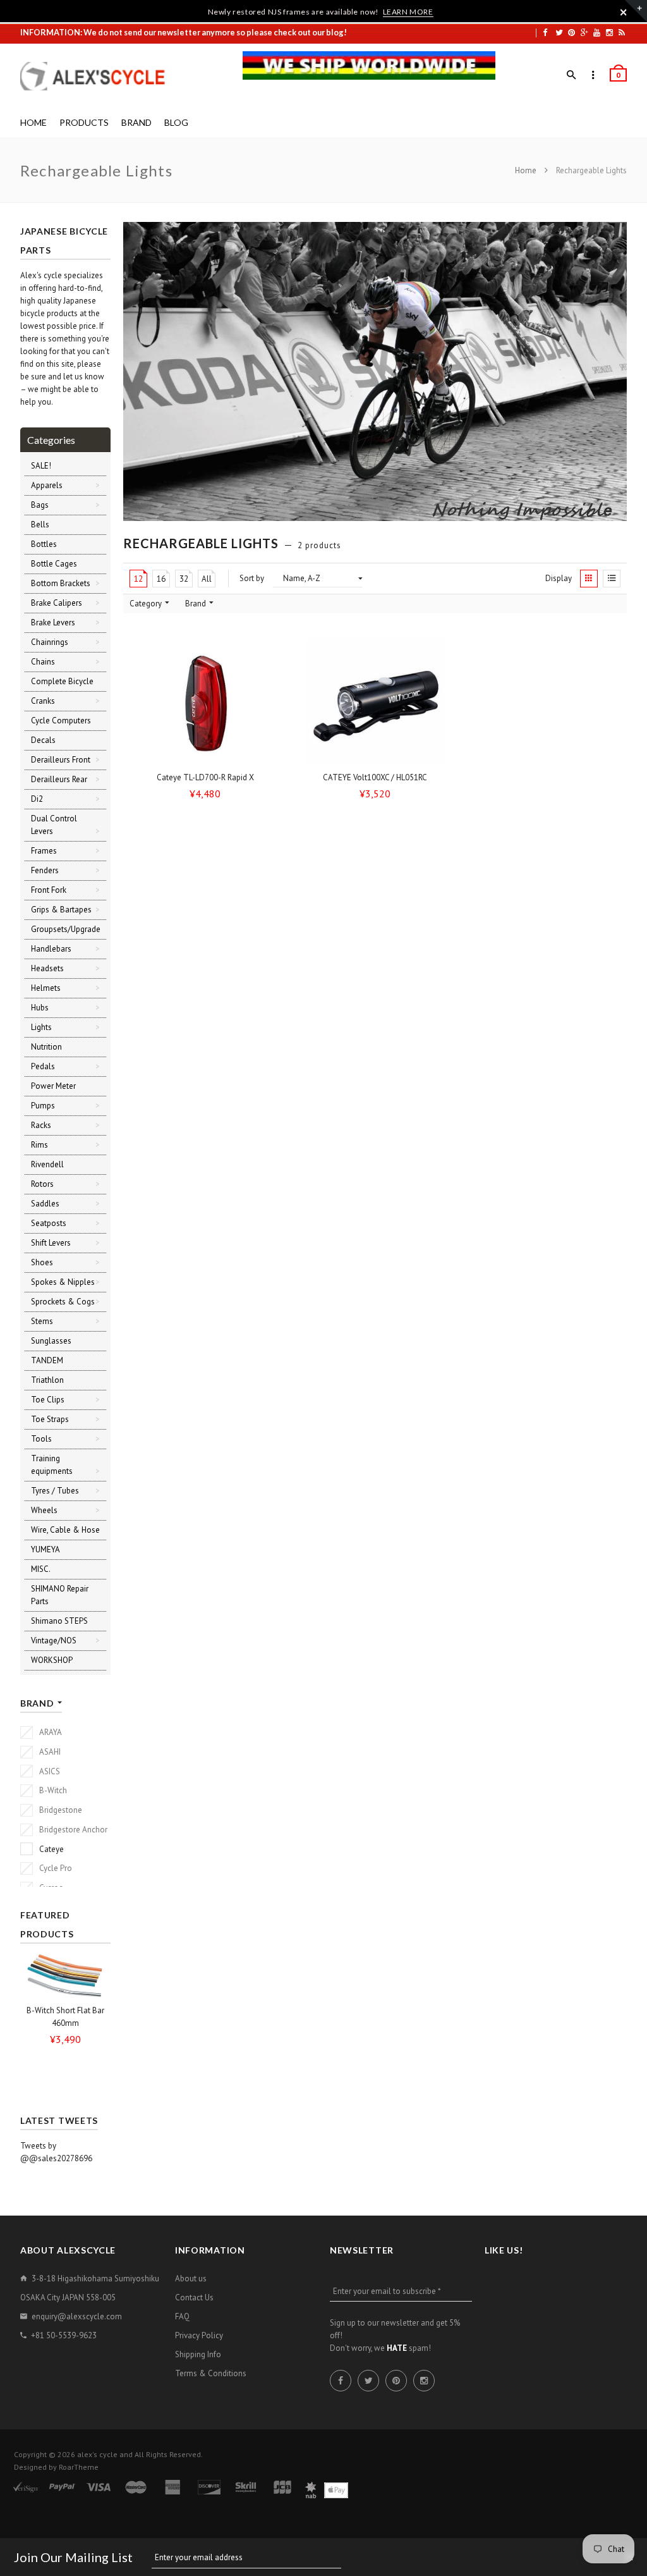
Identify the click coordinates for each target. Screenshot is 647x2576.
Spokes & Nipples (63, 1282)
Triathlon (47, 1380)
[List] (612, 579)
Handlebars (51, 949)
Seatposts (49, 1223)
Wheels (44, 1510)
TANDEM (47, 1360)
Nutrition (46, 1047)
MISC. (41, 1569)
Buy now (209, 754)
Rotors (42, 1184)
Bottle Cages (54, 564)
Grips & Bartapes (61, 910)
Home (527, 170)
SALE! (41, 466)
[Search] (571, 75)
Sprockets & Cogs (63, 1302)
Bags (40, 505)
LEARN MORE (408, 12)
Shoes (42, 1262)
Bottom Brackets (61, 583)
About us (191, 2279)
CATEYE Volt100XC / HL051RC (375, 777)
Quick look (273, 754)
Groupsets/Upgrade (66, 929)
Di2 (37, 799)
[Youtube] (597, 32)
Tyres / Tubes (55, 1491)
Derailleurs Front (61, 760)
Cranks (43, 701)
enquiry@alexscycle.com (77, 2316)
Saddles (45, 1204)
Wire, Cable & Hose (65, 1530)
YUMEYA (45, 1549)
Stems (42, 1321)
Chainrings (50, 642)
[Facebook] (545, 32)
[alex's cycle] (99, 76)
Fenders (45, 870)
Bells (40, 524)
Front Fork (49, 890)
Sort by (252, 578)
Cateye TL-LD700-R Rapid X (205, 777)
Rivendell (47, 1164)
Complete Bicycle (62, 681)
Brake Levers (53, 623)
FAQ (182, 2316)
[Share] (270, 677)
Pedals (43, 1066)
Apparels (47, 485)
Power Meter (53, 1086)
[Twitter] (559, 32)
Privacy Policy (199, 2335)
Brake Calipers (57, 603)
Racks (41, 1125)
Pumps (43, 1106)
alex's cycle (97, 2454)
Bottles (44, 544)
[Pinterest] (571, 32)
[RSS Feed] (622, 32)
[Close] (624, 12)
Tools (41, 1439)
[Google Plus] (584, 32)
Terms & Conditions (211, 2373)
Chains (43, 662)
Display (559, 578)
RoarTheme (79, 2467)
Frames (44, 851)
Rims (39, 1145)
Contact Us (194, 2297)
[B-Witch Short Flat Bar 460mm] (65, 1975)
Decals (43, 740)
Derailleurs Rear (59, 779)
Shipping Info (198, 2354)
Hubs (40, 1008)
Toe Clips (48, 1400)
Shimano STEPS (59, 1621)
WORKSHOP (52, 1660)
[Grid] (589, 579)
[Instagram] (609, 32)
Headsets (47, 968)
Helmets (46, 988)
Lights (41, 1027)
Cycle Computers (61, 721)
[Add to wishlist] (270, 653)
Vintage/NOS (54, 1641)
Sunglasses (51, 1341)
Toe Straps (50, 1419)
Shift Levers (51, 1243)
